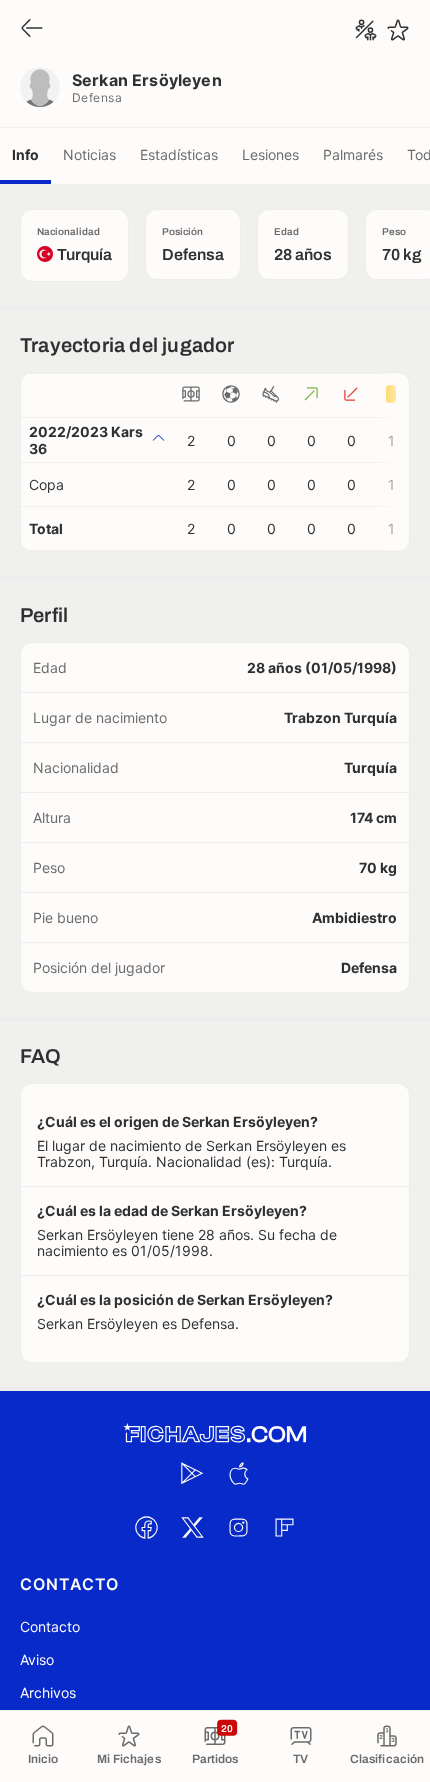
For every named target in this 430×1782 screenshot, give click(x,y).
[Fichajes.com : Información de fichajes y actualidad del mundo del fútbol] (215, 1434)
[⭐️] (398, 30)
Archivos (48, 1692)
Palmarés (353, 154)
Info (25, 154)
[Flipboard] (284, 1527)
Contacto (50, 1626)
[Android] (192, 1473)
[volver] (32, 29)
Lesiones (270, 154)
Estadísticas (179, 154)
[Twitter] (192, 1527)
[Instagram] (238, 1527)
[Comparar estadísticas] (366, 30)
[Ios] (238, 1473)
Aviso (37, 1659)
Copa (46, 484)
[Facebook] (146, 1527)
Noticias (89, 154)
